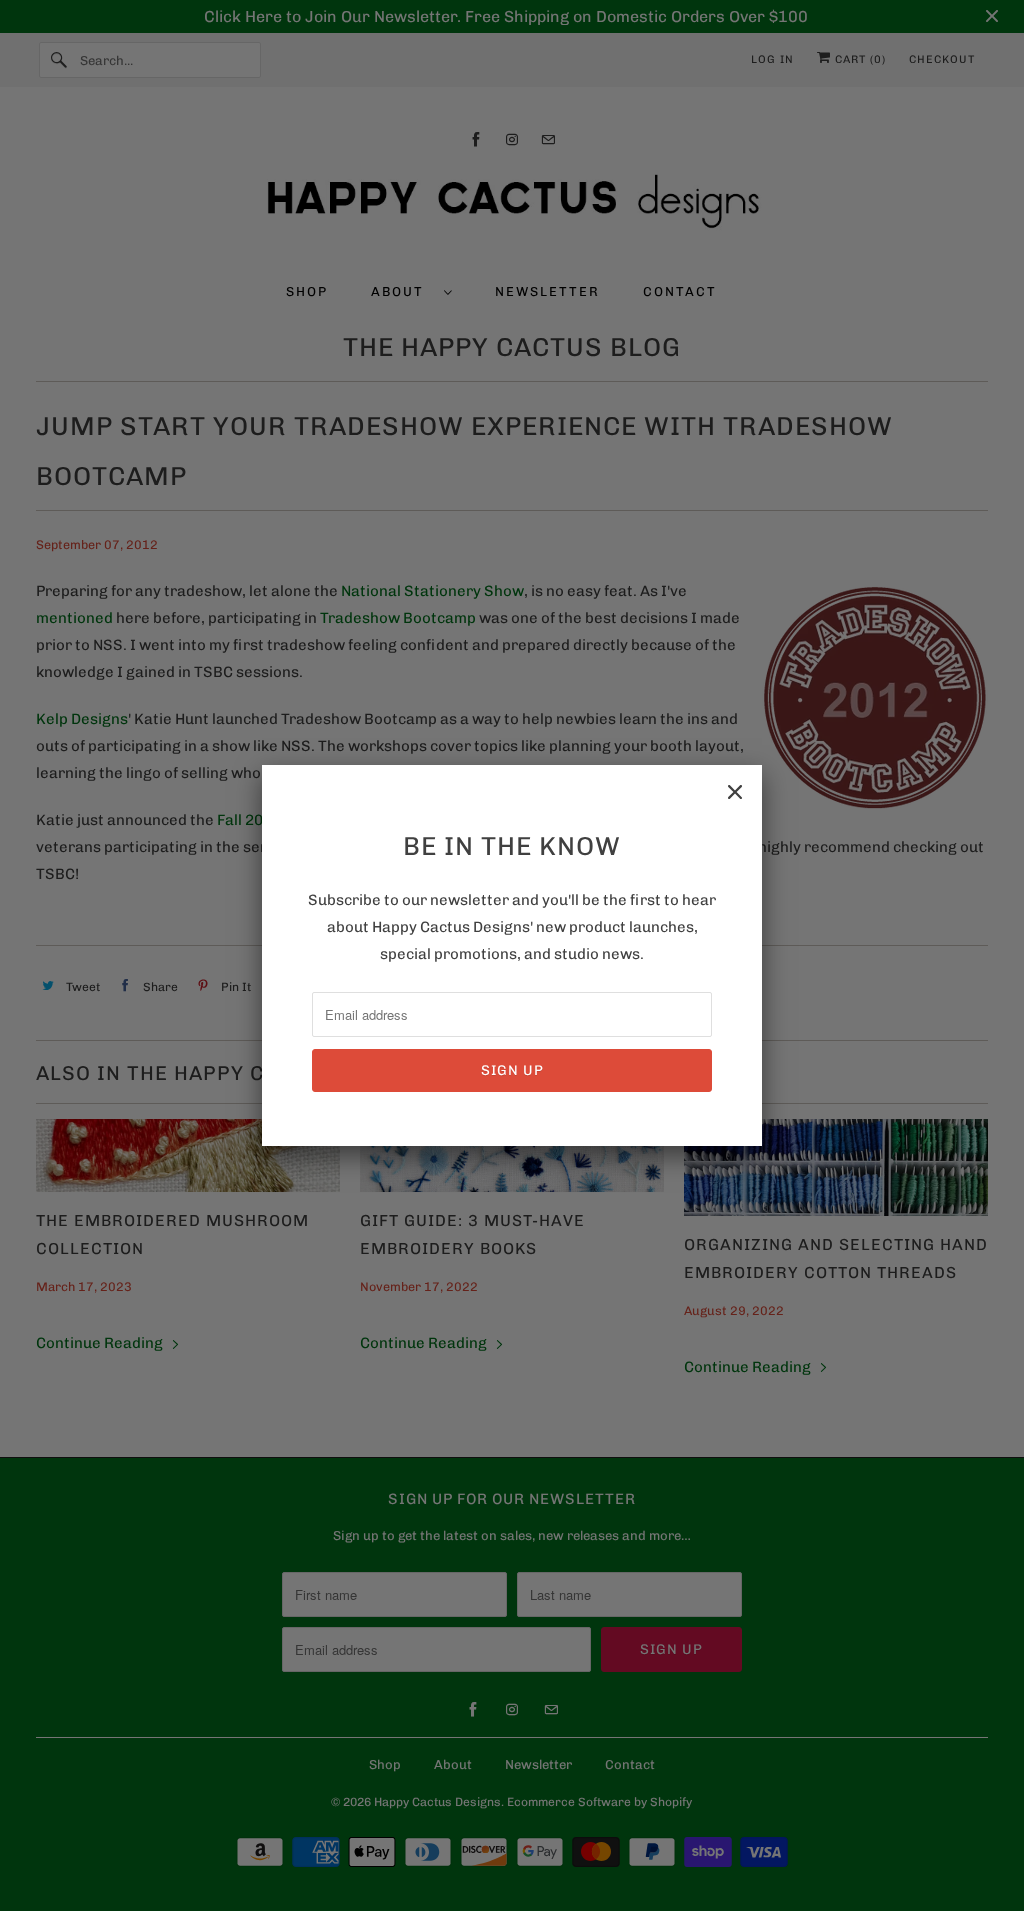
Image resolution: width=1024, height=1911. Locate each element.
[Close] (735, 792)
